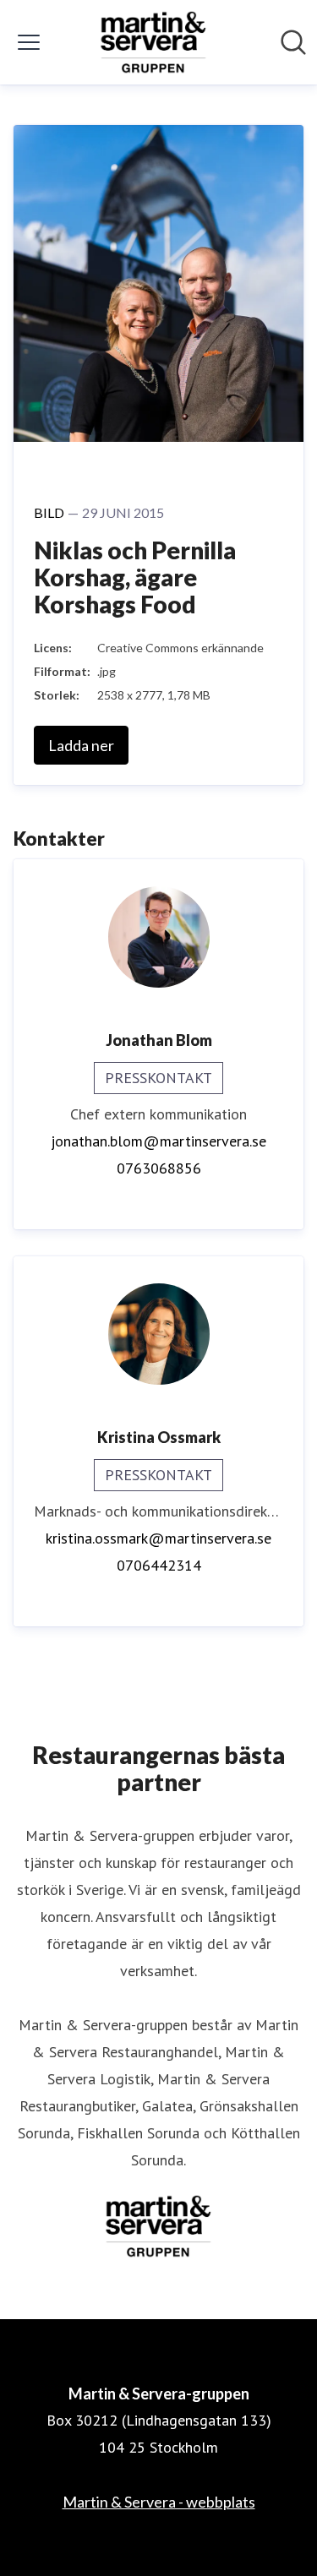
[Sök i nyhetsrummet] (293, 42)
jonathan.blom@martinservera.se (158, 1141)
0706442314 (159, 1565)
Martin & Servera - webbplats (159, 2502)
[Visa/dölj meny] (29, 42)
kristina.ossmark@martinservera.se (158, 1538)
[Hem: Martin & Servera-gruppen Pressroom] (154, 42)
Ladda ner (81, 745)
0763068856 (159, 1168)
